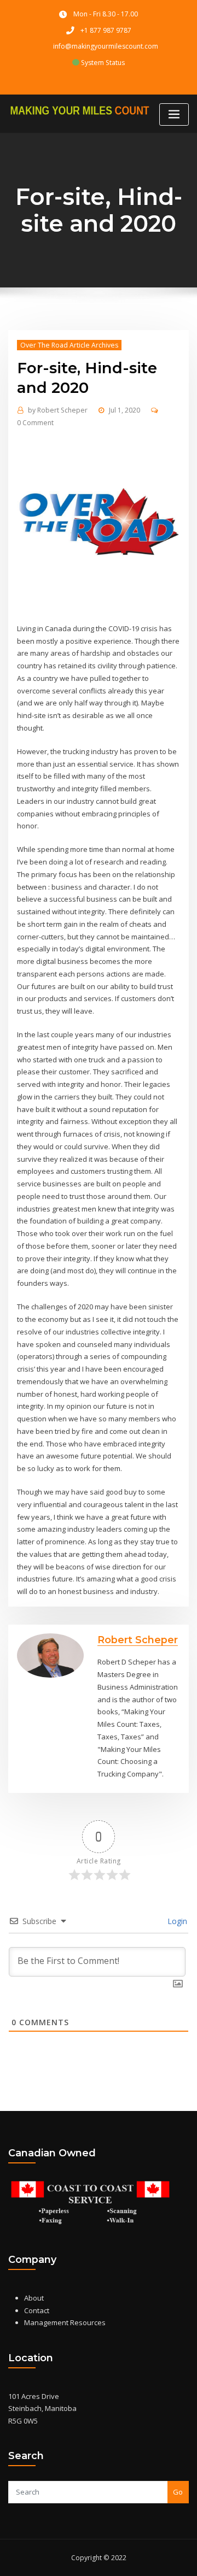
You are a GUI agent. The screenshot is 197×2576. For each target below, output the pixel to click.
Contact (37, 2310)
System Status (102, 63)
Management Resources (65, 2322)
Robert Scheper (58, 410)
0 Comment (35, 423)
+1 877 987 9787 (106, 30)
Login (176, 1921)
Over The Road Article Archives (69, 345)
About (34, 2298)
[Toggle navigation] (174, 114)
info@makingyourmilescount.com (106, 46)
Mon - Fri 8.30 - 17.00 (106, 14)
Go (178, 2492)
